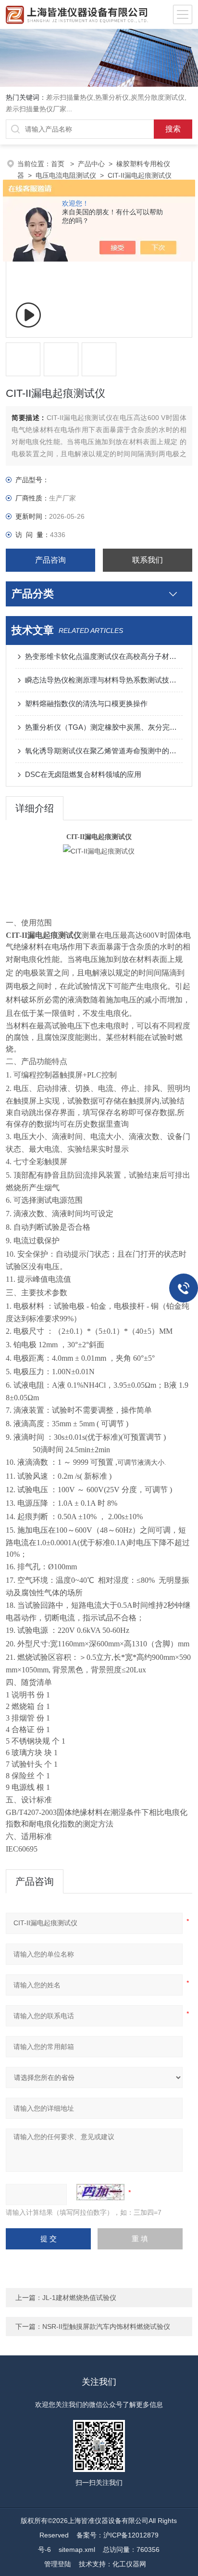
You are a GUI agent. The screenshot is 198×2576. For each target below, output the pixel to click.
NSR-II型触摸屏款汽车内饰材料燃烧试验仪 (106, 2326)
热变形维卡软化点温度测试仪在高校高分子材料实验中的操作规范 (104, 656)
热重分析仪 (112, 97)
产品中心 (91, 164)
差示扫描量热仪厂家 (36, 109)
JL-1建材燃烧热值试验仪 (79, 2298)
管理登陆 (58, 2564)
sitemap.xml (77, 2550)
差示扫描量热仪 (70, 97)
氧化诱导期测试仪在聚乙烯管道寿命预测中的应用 (104, 751)
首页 (59, 164)
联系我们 (148, 560)
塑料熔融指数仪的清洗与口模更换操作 (86, 703)
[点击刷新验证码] (100, 2192)
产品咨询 (50, 560)
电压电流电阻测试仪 (66, 175)
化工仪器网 (129, 2564)
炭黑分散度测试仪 (158, 97)
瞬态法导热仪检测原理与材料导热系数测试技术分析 (104, 680)
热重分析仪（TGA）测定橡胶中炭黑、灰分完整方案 (104, 727)
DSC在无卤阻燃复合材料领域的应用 (83, 774)
